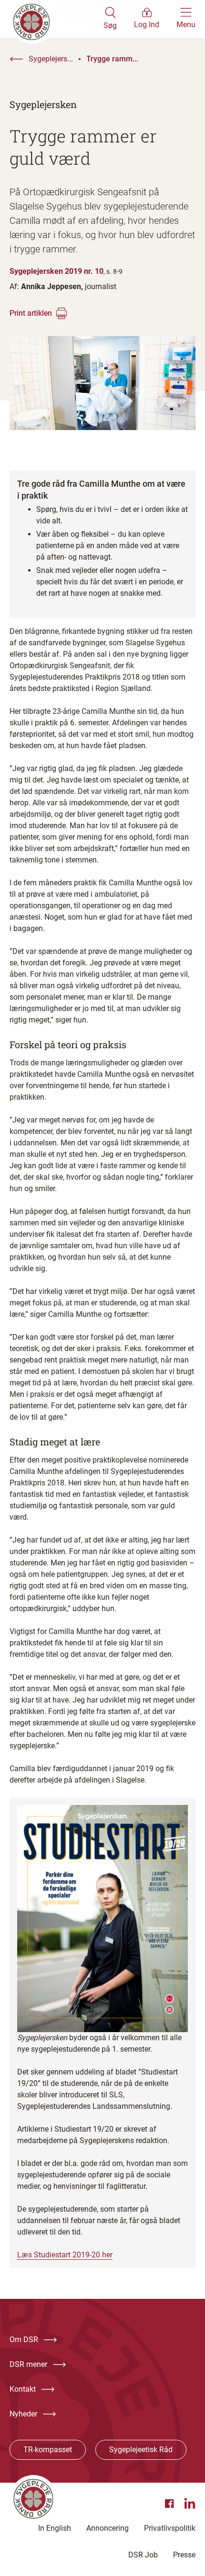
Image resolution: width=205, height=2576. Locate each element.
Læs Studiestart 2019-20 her (65, 2255)
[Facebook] (171, 2504)
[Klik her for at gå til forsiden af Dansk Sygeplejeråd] (56, 19)
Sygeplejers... (51, 59)
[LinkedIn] (190, 2504)
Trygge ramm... (112, 59)
